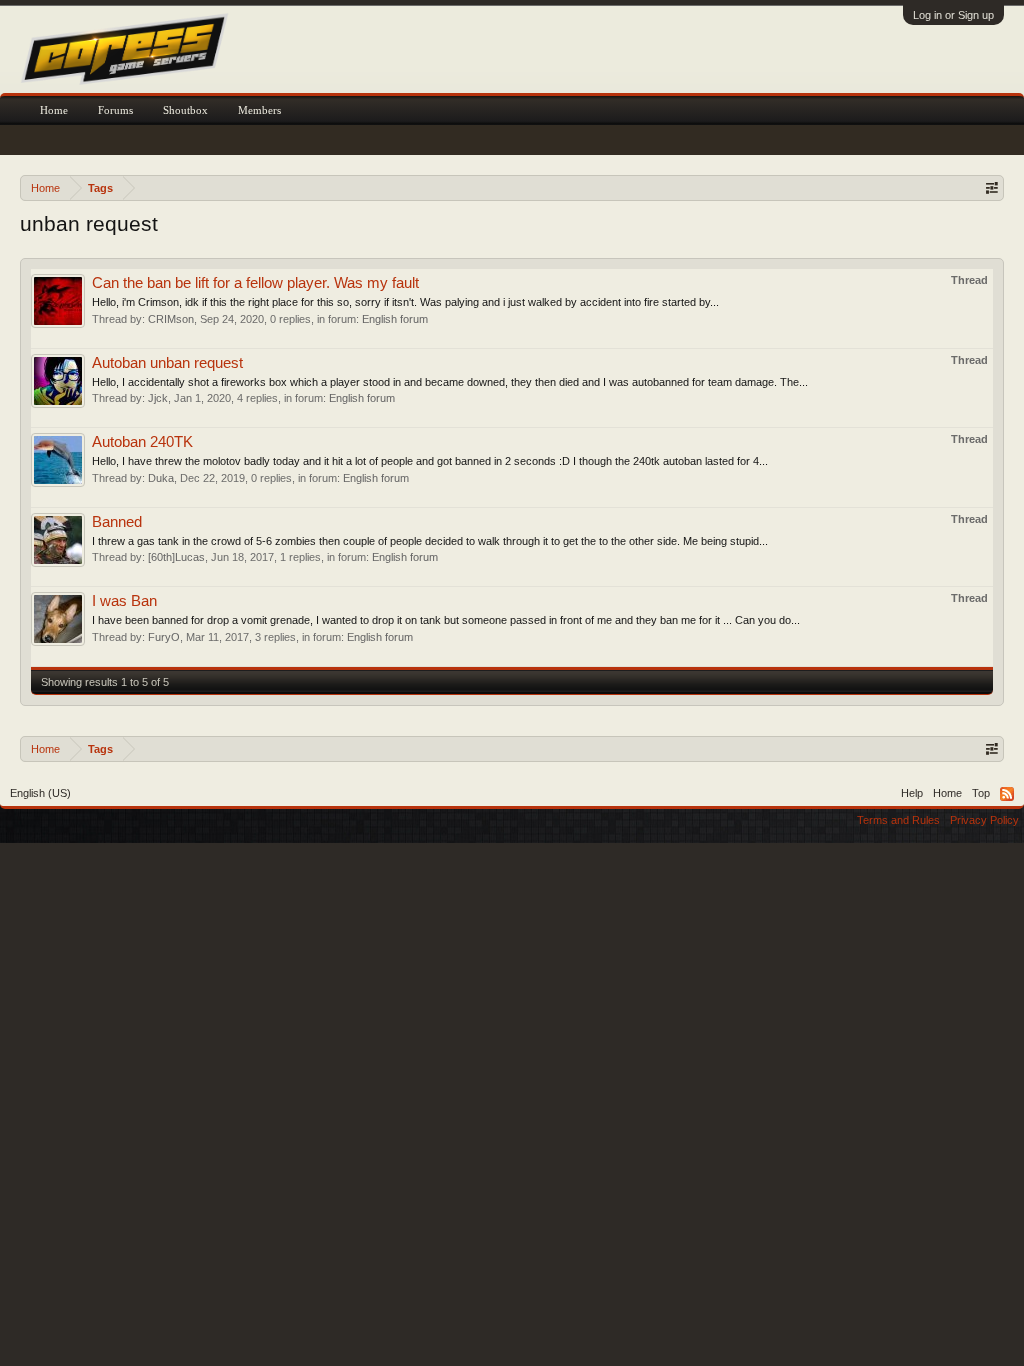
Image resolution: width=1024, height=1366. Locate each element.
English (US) (40, 793)
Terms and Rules (898, 820)
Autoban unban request (167, 363)
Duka (161, 478)
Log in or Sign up (953, 15)
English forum (395, 319)
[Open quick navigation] (991, 187)
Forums (115, 110)
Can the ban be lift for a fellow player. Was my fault (255, 283)
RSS (1007, 794)
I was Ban (124, 601)
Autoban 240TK (142, 442)
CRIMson (171, 319)
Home (54, 110)
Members (259, 110)
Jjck (158, 398)
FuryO (164, 637)
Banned (117, 522)
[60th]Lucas (176, 557)
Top (981, 793)
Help (912, 793)
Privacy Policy (984, 820)
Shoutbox (185, 110)
